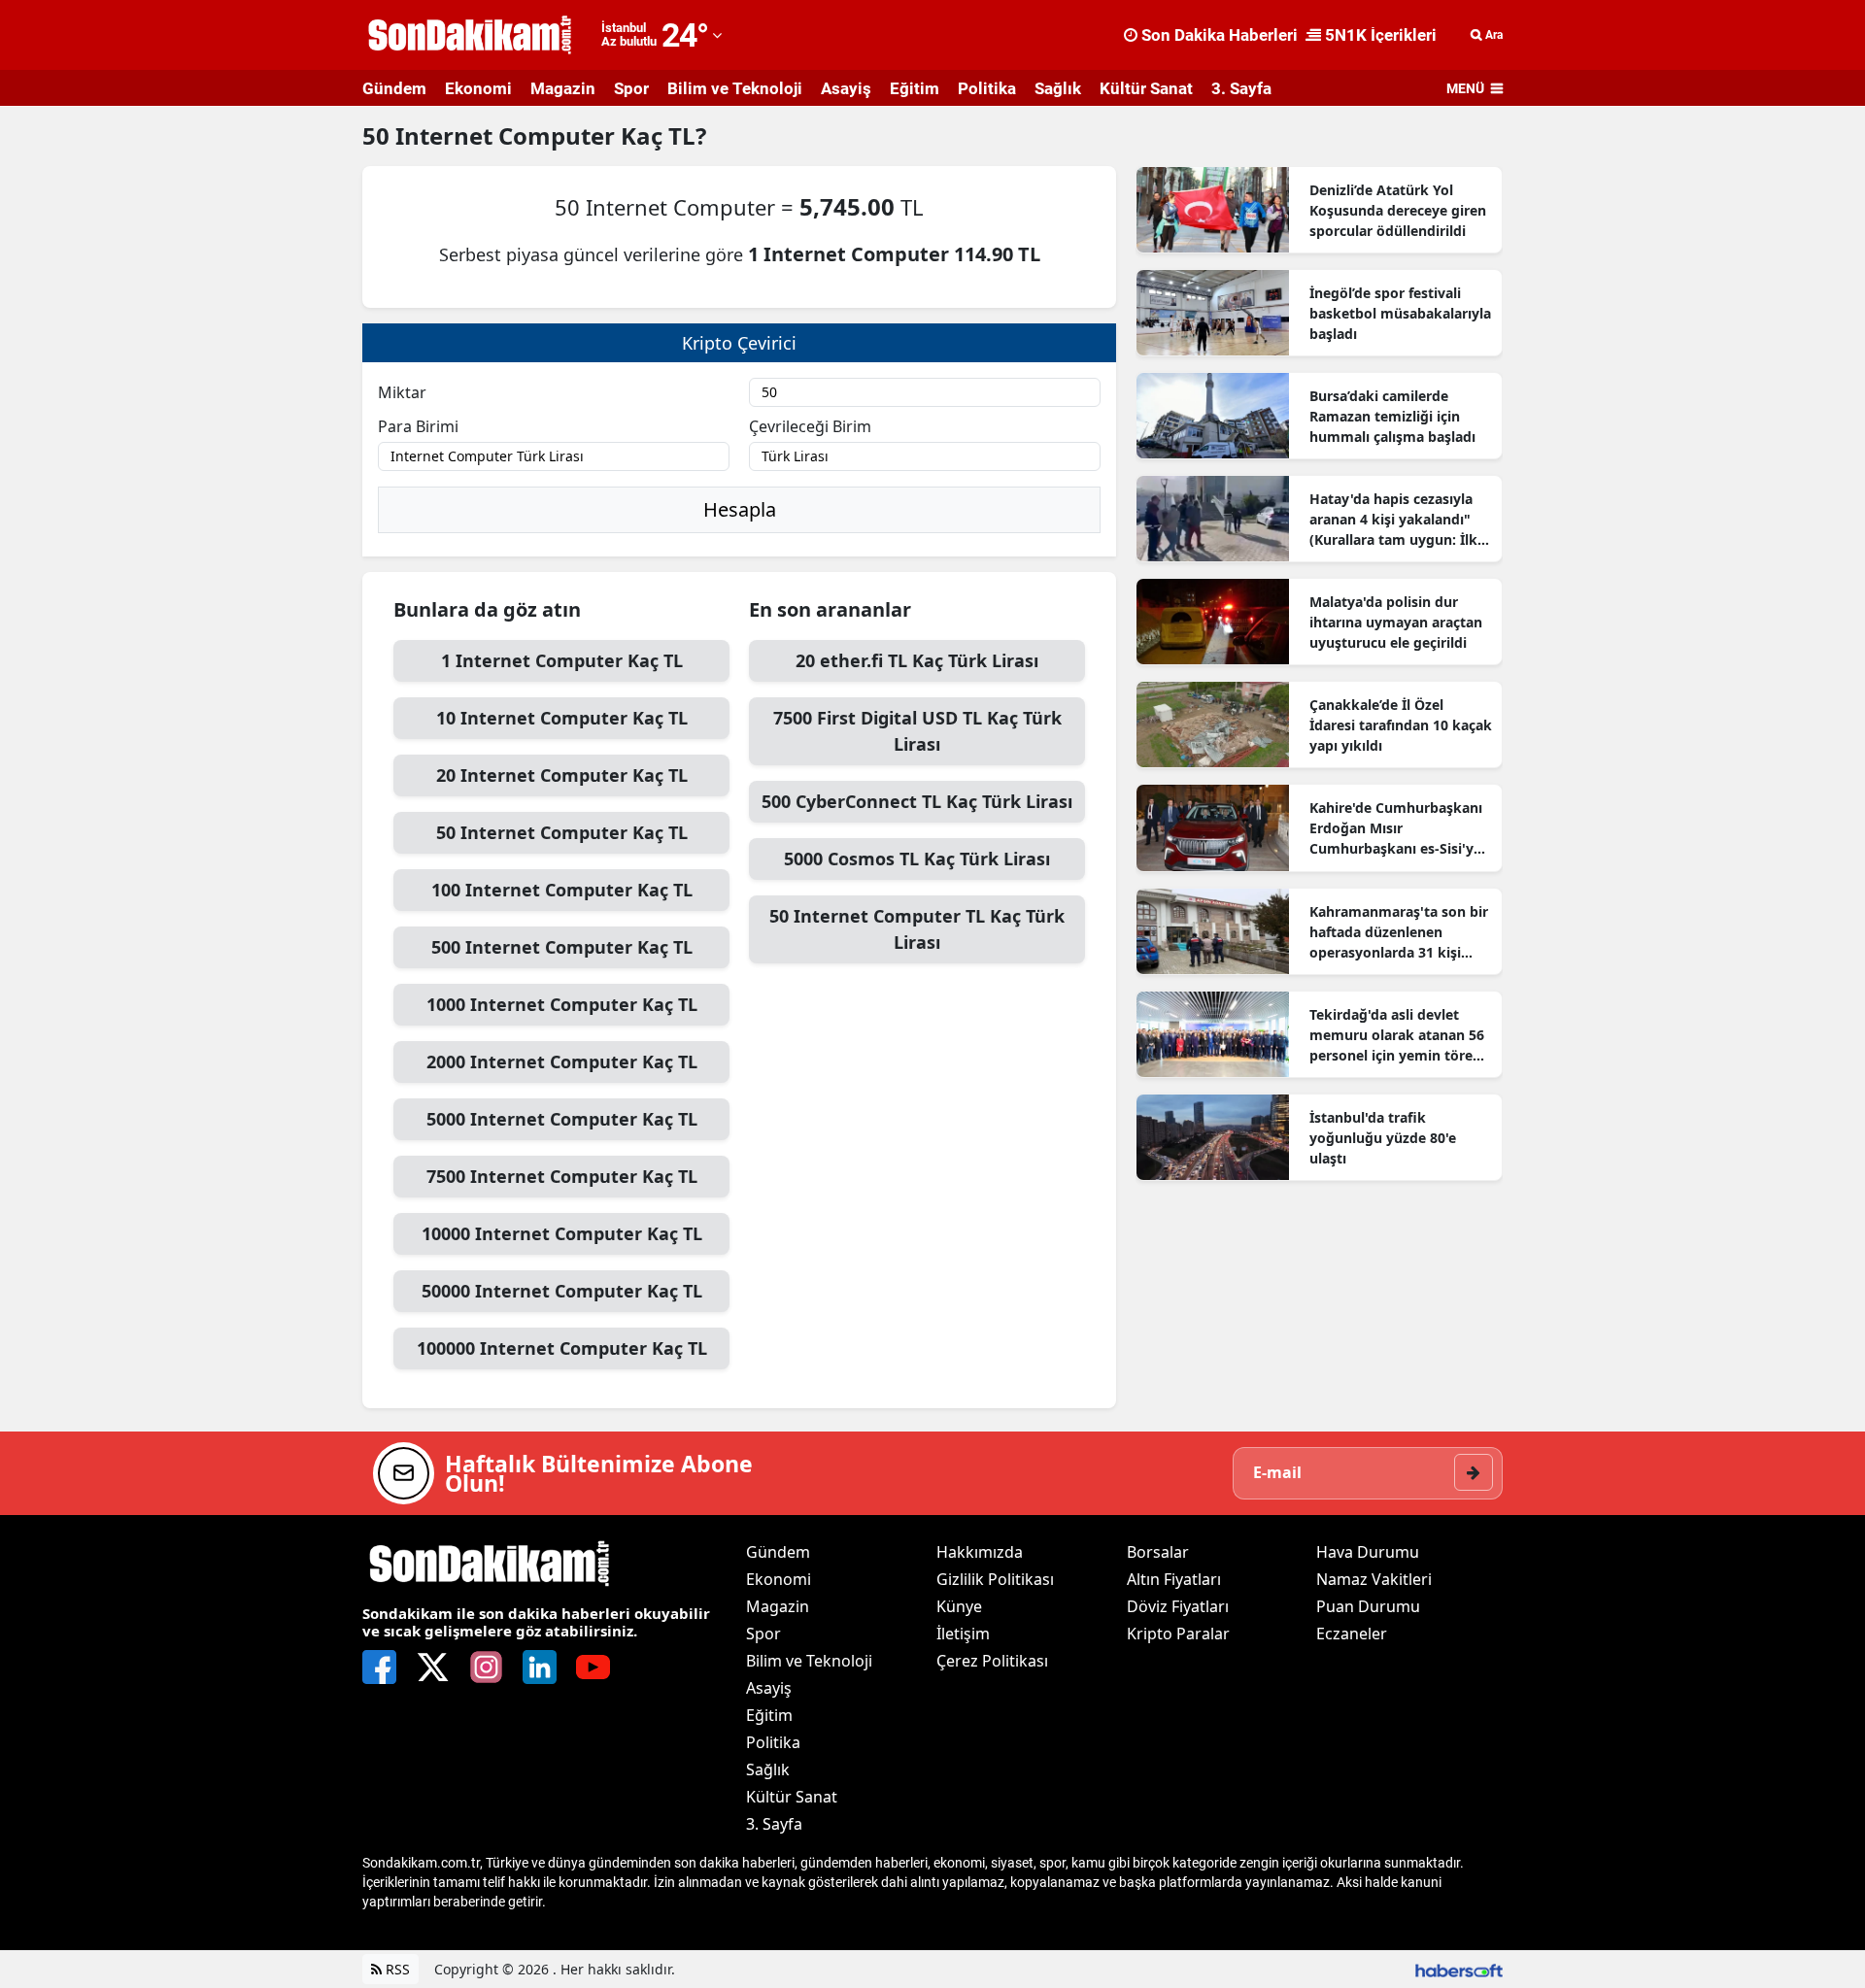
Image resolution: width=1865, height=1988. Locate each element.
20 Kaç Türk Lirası (917, 660)
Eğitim (915, 88)
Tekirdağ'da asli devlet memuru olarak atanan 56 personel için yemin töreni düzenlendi (1397, 1035)
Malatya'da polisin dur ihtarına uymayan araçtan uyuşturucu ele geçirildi (1396, 622)
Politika (987, 88)
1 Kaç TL (562, 660)
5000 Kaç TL (562, 1119)
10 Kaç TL (562, 718)
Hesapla (740, 509)
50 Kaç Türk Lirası (917, 929)
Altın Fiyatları (1174, 1579)
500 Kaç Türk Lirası (917, 801)
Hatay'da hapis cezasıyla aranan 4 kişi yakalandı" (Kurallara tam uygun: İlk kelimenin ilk (1393, 520)
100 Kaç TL (562, 890)
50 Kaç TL (562, 832)
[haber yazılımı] (1459, 1969)
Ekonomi (478, 88)
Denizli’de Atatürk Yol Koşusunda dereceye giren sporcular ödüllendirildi (1398, 210)
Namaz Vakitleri (1374, 1579)
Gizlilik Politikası (995, 1579)
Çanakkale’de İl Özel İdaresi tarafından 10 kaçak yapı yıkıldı (1401, 725)
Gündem (394, 88)
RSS (396, 1969)
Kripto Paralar (1178, 1634)
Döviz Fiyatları (1178, 1606)
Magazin (563, 88)
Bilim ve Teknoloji (735, 88)
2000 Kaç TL (562, 1061)
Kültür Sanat (1146, 88)
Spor (631, 88)
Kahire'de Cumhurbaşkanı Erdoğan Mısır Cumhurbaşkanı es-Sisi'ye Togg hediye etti (1396, 828)
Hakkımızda (980, 1552)
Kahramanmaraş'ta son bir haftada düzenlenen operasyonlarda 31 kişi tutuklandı (1399, 932)
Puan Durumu (1368, 1606)
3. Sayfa (1241, 88)
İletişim (963, 1634)
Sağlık (1058, 88)
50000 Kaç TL (562, 1291)
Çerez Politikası (992, 1661)
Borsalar (1158, 1552)
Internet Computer (508, 135)
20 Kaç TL (562, 775)
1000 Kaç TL (562, 1004)
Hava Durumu (1368, 1552)
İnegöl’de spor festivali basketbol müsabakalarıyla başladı (1400, 313)
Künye (959, 1606)
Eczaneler (1352, 1634)
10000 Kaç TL (562, 1233)
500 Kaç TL (562, 947)
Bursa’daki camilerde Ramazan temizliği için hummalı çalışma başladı (1392, 416)
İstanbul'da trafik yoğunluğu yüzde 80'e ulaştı (1383, 1138)
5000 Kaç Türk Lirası (917, 859)
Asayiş (846, 88)
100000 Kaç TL (562, 1348)
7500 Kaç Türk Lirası (917, 731)
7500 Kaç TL (562, 1176)
